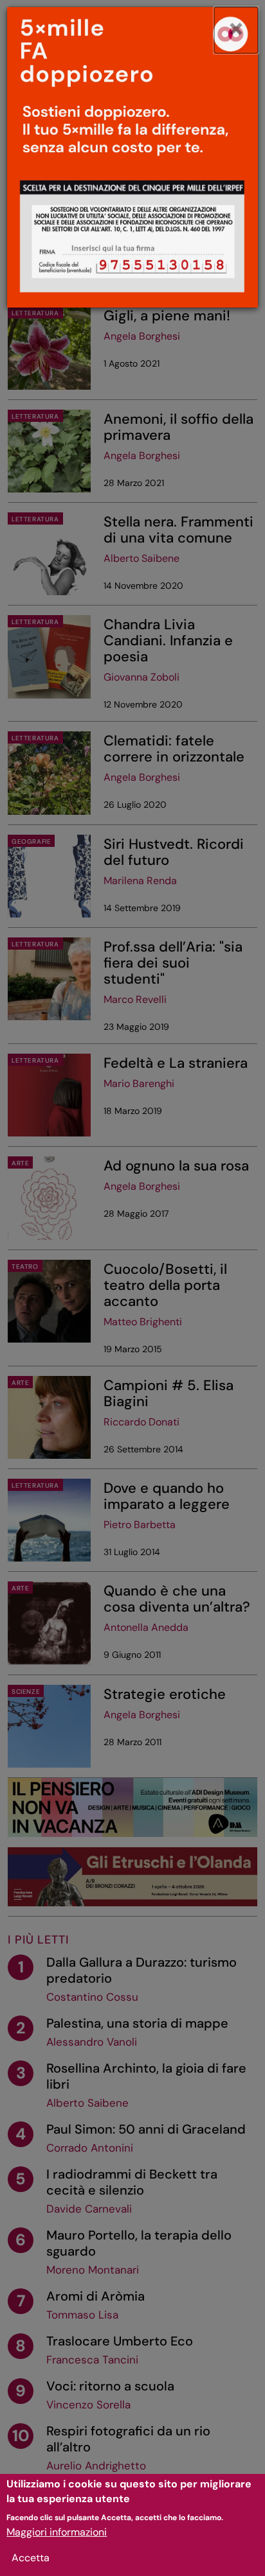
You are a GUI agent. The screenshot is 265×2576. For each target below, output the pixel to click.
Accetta (31, 2558)
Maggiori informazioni (57, 2532)
